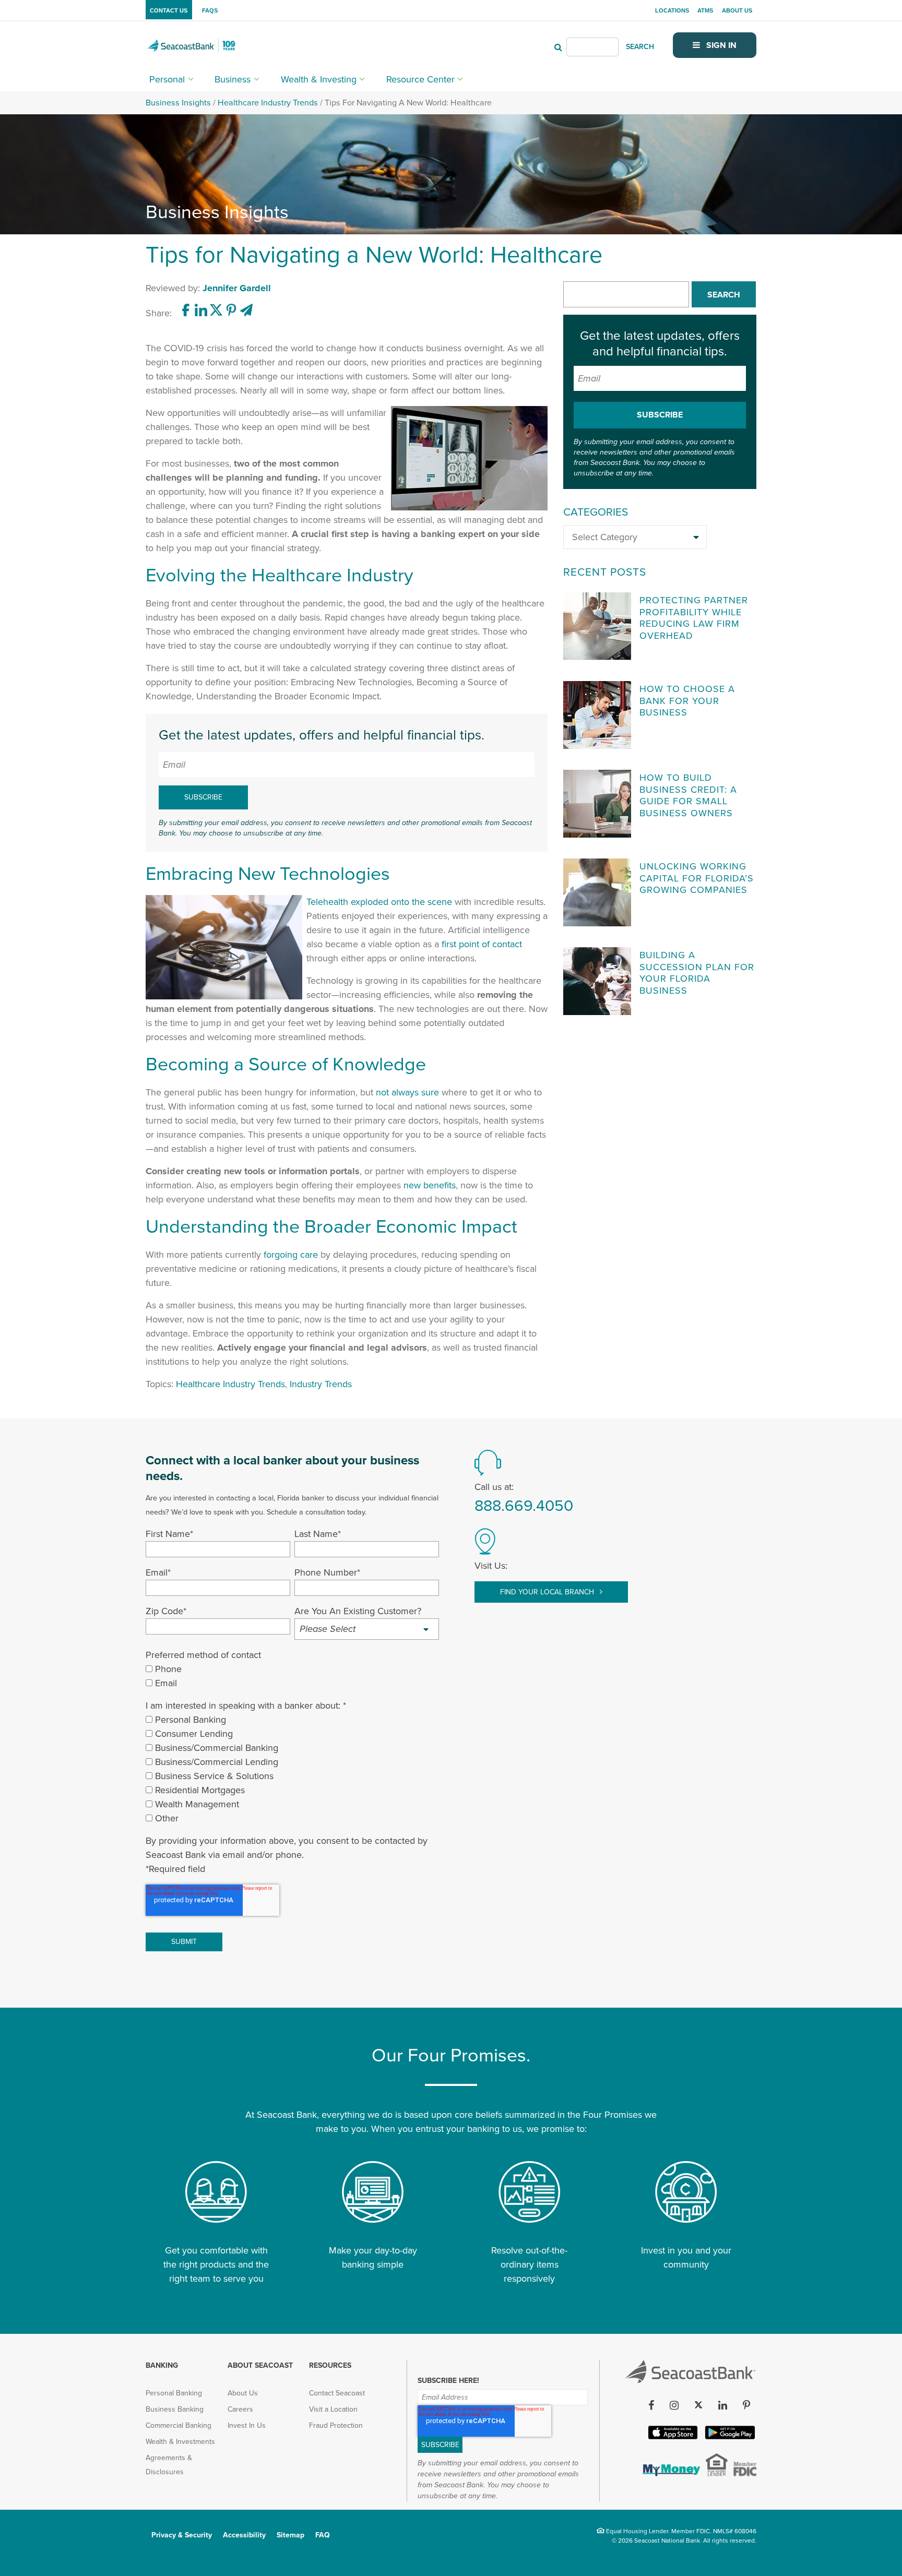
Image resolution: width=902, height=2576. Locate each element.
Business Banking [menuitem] (175, 2409)
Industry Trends (321, 1384)
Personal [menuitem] (167, 79)
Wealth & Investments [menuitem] (180, 2442)
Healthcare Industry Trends (268, 103)
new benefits (430, 1185)
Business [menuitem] (233, 79)
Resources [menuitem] (330, 2365)
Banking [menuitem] (162, 2365)
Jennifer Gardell (237, 288)
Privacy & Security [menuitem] (182, 2535)
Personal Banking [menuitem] (174, 2393)
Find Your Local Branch (548, 1592)
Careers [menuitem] (240, 2409)
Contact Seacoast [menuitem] (337, 2393)
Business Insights (178, 103)
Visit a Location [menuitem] (333, 2409)
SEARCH (640, 47)
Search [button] (724, 295)
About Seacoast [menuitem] (260, 2365)
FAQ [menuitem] (323, 2535)
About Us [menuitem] (737, 10)
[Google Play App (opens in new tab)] (729, 2437)
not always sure (407, 1092)
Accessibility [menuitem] (244, 2535)
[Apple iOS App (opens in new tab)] (672, 2437)
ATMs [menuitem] (705, 10)
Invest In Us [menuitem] (247, 2425)
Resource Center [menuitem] (420, 79)
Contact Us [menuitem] (169, 10)
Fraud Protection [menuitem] (336, 2425)
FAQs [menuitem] (210, 10)
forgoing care (291, 1255)
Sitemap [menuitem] (290, 2535)
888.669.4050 (524, 1506)
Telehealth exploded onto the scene (379, 902)
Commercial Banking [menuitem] (179, 2425)
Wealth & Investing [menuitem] (319, 79)
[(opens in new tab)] (187, 313)
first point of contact (482, 944)
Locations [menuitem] (672, 10)
